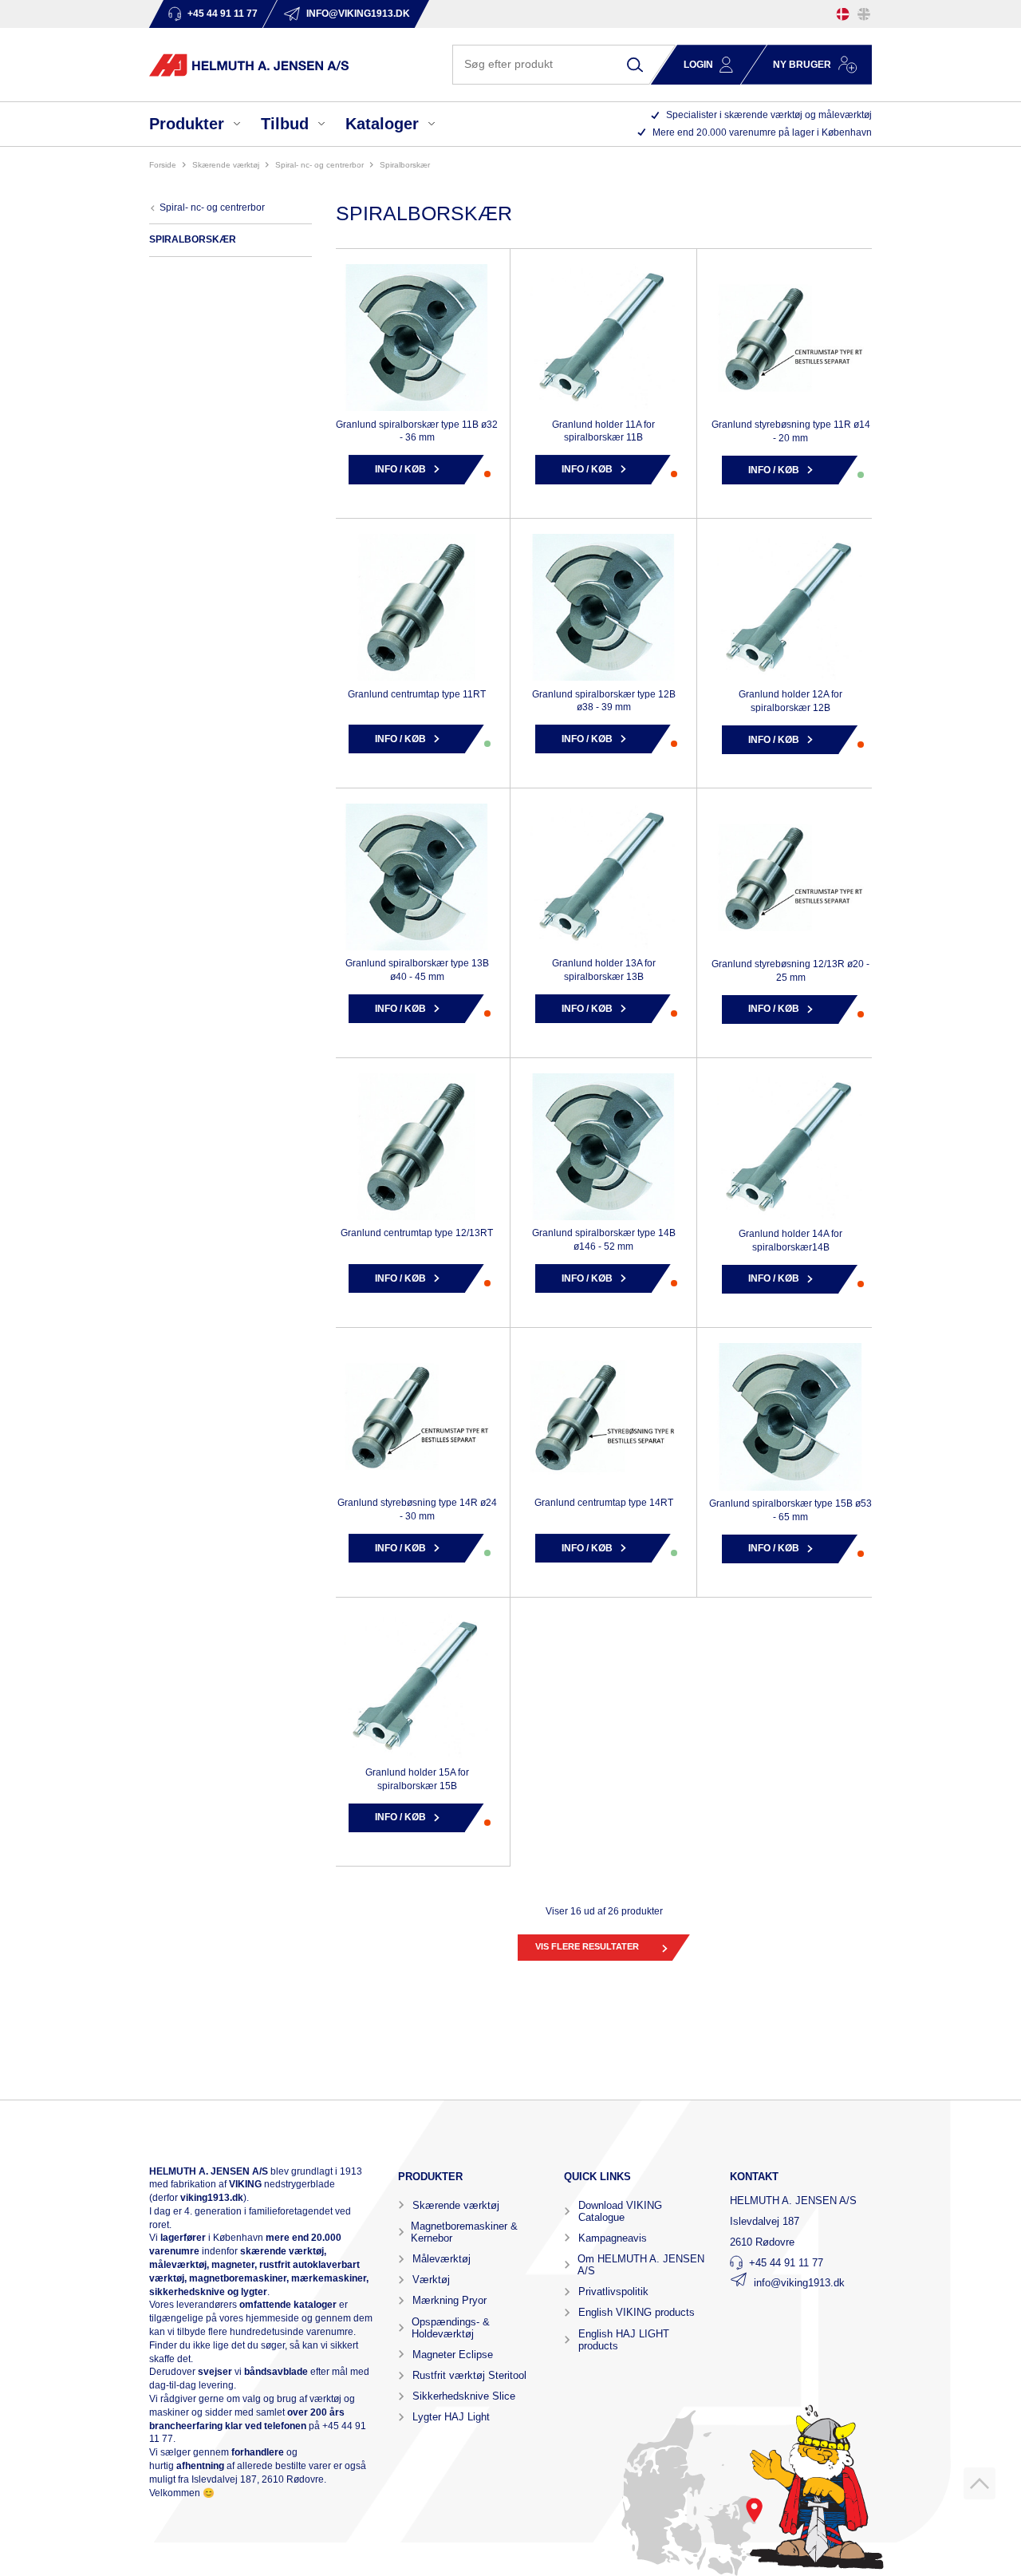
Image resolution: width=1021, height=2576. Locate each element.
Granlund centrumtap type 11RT (417, 694)
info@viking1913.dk (799, 2283)
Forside (163, 165)
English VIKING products (637, 2312)
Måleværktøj (442, 2259)
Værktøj (431, 2280)
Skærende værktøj (456, 2205)
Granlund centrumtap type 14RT (604, 1503)
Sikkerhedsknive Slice (464, 2396)
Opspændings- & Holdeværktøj (451, 2328)
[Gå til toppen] (980, 2483)
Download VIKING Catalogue (620, 2211)
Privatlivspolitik (613, 2292)
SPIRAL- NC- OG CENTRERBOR (319, 165)
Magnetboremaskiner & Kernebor (464, 2232)
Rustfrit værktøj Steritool (469, 2375)
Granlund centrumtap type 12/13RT (417, 1233)
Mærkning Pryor (449, 2300)
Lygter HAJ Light (451, 2417)
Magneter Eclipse (453, 2355)
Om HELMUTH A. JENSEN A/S (641, 2265)
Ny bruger (802, 65)
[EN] (864, 14)
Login (698, 65)
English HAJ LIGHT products (624, 2340)
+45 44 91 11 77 (786, 2263)
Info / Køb (400, 469)
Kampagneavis (613, 2238)
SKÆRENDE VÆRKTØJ (226, 165)
